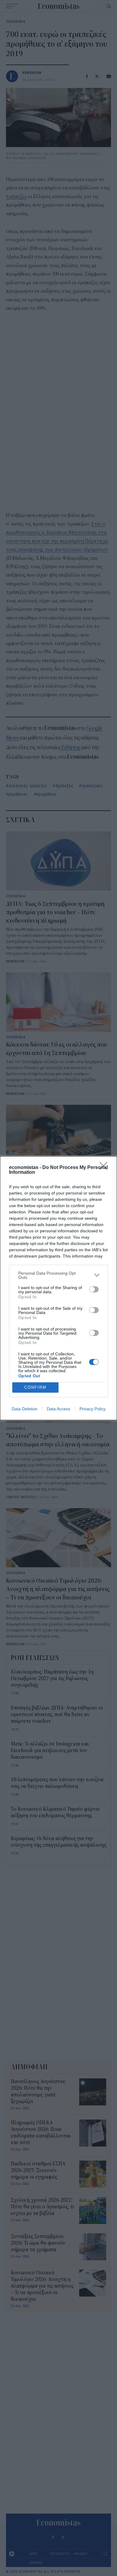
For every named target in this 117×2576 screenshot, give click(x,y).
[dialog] (58, 1288)
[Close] (105, 1168)
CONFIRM (35, 1387)
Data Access (58, 1409)
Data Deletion (25, 1409)
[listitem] (58, 1275)
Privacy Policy (93, 1409)
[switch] (94, 1289)
